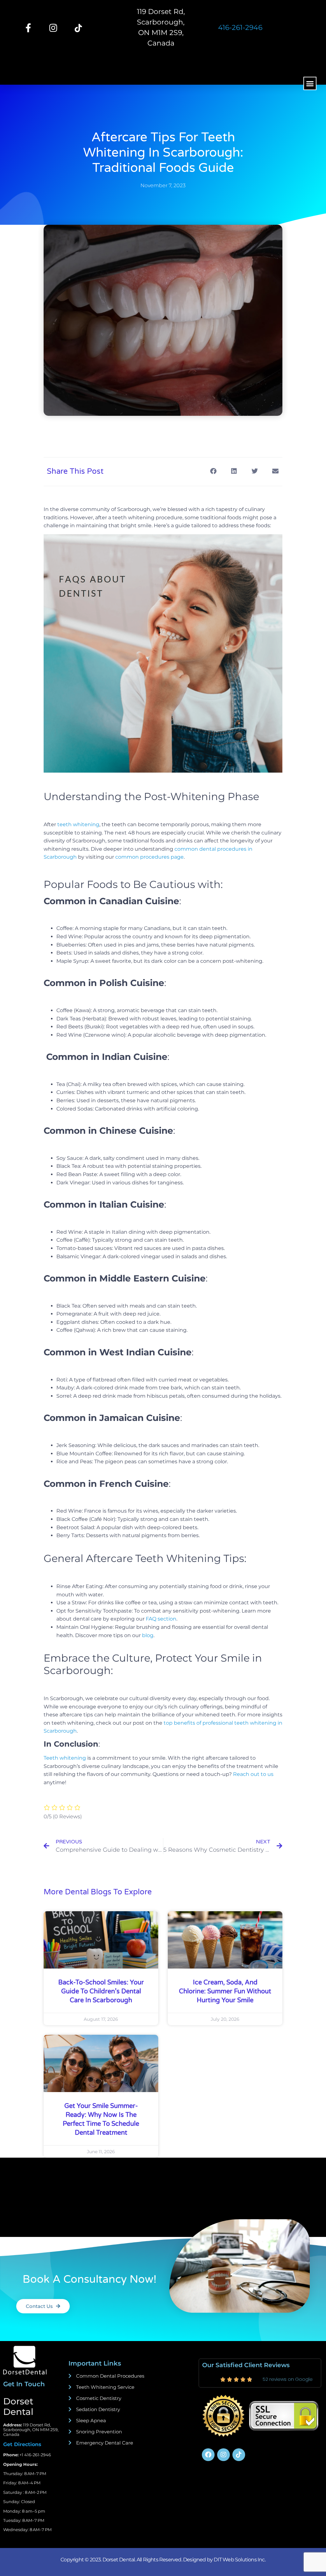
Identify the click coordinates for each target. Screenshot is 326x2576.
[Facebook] (208, 2455)
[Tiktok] (239, 2455)
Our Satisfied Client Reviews (246, 2365)
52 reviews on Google (288, 2379)
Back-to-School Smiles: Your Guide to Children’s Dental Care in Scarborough (101, 1991)
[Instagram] (53, 28)
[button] (310, 83)
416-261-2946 (240, 28)
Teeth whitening (65, 1758)
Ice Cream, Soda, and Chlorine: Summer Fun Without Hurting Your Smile (225, 1991)
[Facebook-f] (28, 28)
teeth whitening (78, 824)
